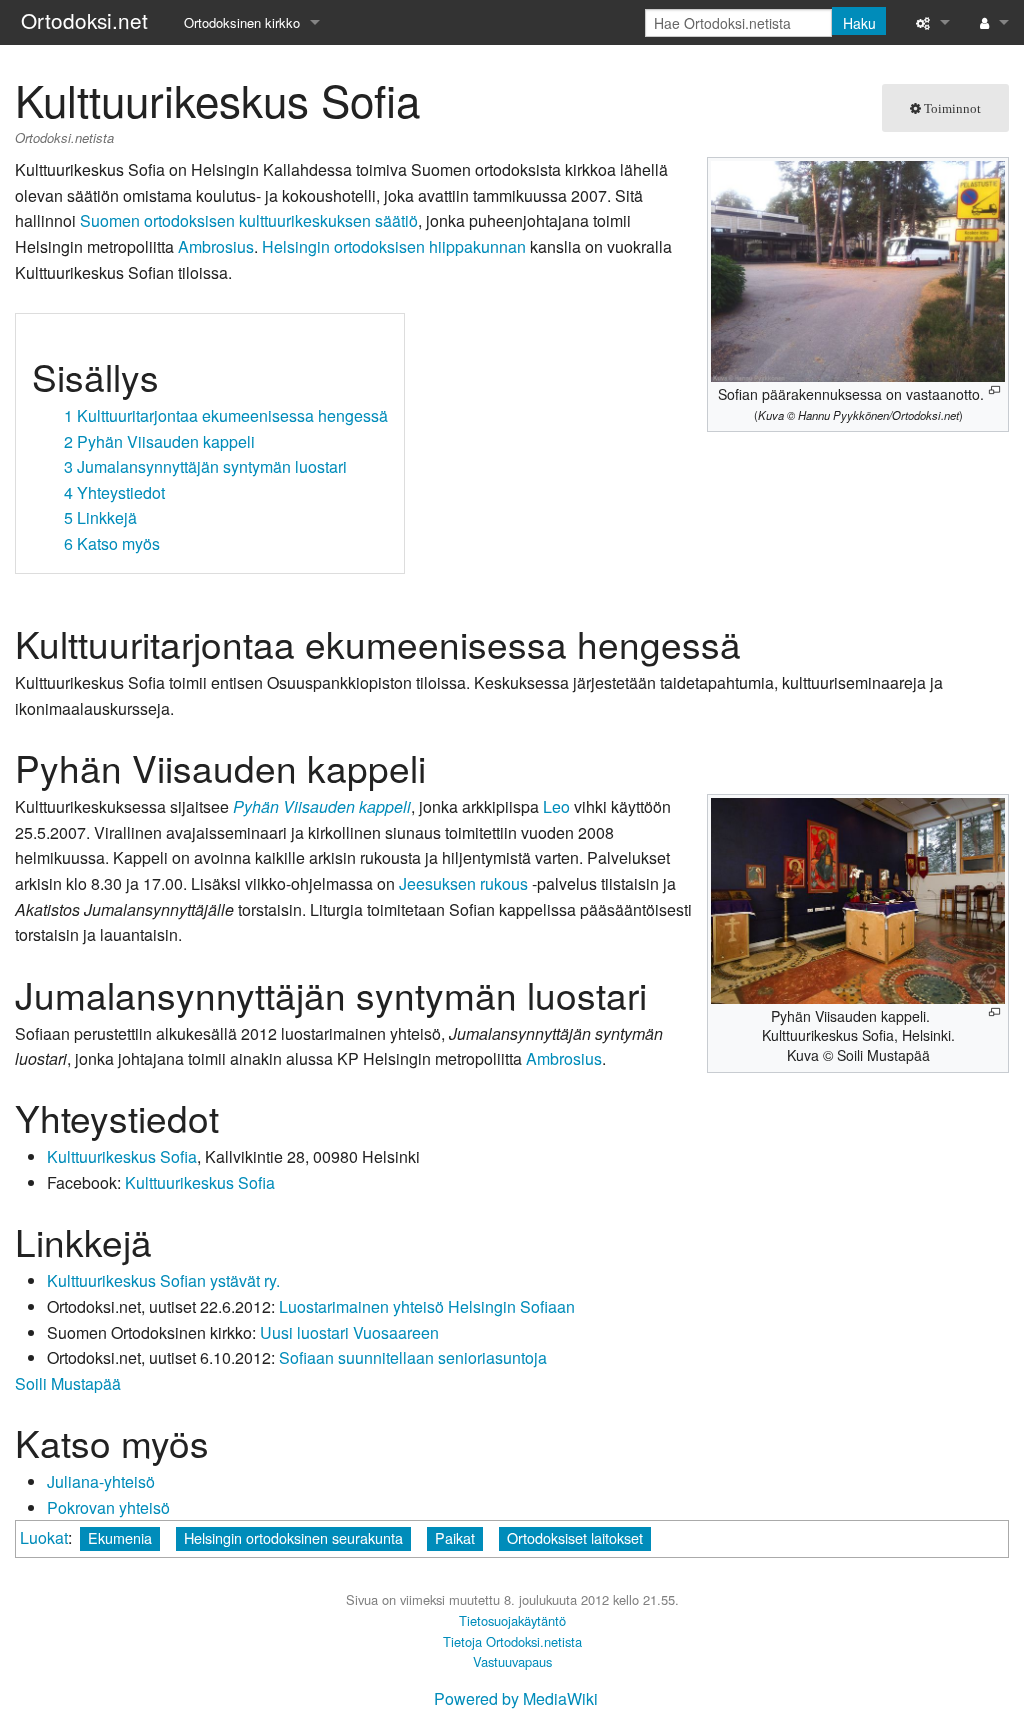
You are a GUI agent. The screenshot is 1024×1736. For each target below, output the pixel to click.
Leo (556, 806)
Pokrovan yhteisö (108, 1507)
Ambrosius (216, 246)
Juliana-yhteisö (101, 1481)
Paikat (455, 1537)
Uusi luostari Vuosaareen (349, 1332)
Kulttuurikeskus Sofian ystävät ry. (163, 1280)
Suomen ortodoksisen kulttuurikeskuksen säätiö (249, 220)
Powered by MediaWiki (516, 1698)
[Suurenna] (994, 390)
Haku (859, 23)
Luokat (44, 1537)
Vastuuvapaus (512, 1661)
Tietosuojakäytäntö (512, 1620)
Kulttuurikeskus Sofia (122, 1156)
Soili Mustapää (68, 1383)
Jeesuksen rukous (463, 883)
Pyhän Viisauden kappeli (322, 806)
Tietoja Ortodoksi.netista (512, 1641)
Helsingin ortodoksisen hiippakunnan (394, 246)
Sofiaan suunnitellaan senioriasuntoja (413, 1357)
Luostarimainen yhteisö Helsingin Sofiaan (427, 1306)
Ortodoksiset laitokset (575, 1537)
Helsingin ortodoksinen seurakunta (293, 1537)
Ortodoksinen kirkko (242, 22)
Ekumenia (120, 1537)
